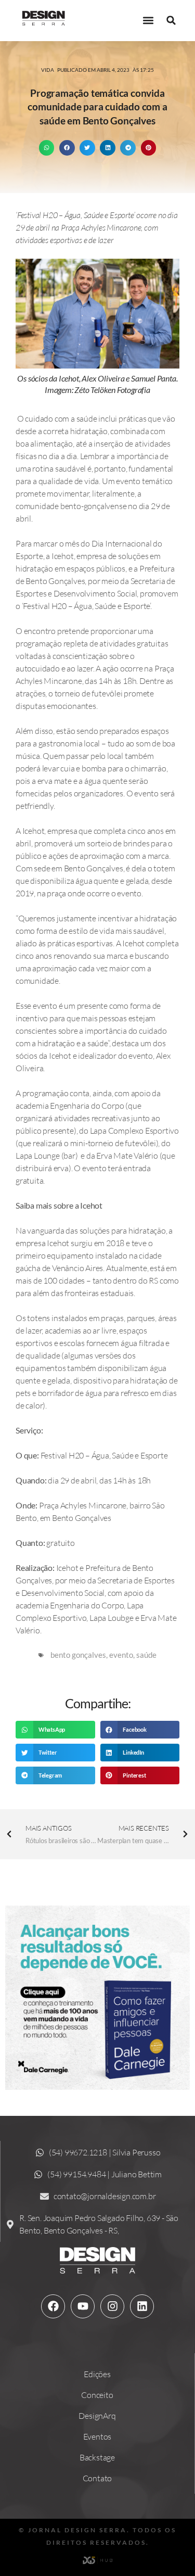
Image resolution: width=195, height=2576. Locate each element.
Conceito (97, 2395)
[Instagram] (112, 2306)
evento (121, 1655)
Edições (97, 2374)
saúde (146, 1655)
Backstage (97, 2457)
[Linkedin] (142, 2306)
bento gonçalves (78, 1655)
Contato (97, 2478)
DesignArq (97, 2416)
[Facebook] (53, 2306)
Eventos (97, 2437)
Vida (48, 70)
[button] (148, 21)
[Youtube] (83, 2306)
